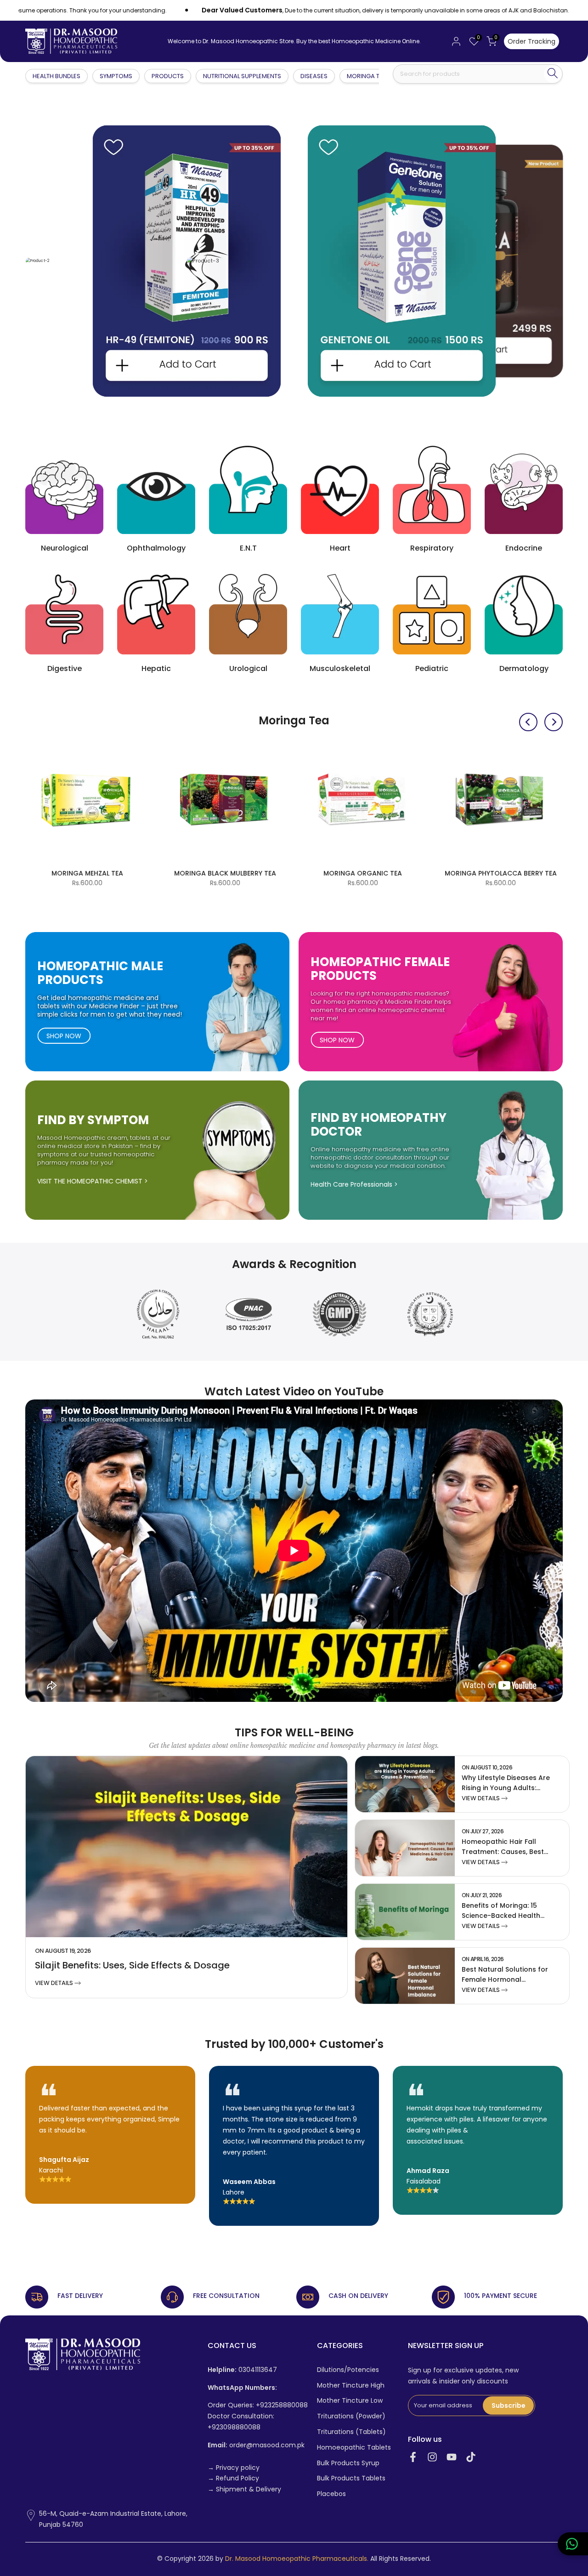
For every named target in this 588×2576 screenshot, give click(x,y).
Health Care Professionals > (354, 1184)
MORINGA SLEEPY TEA (229, 873)
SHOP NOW (64, 1036)
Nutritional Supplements (242, 76)
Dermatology (524, 668)
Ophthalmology (156, 548)
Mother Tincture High (351, 2386)
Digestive (65, 668)
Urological (248, 668)
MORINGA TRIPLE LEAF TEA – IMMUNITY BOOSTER (504, 878)
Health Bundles (57, 76)
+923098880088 (234, 2427)
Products (168, 76)
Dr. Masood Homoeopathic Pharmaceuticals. (297, 2559)
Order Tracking (531, 41)
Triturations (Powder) (351, 2416)
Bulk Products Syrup (348, 2463)
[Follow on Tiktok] (471, 2457)
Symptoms (116, 76)
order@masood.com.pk (256, 2445)
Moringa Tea (367, 76)
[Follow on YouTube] (452, 2457)
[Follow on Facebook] (413, 2457)
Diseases (314, 76)
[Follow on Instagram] (432, 2457)
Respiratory (432, 548)
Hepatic (156, 668)
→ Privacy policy (234, 2468)
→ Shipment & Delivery (244, 2489)
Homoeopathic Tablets (354, 2448)
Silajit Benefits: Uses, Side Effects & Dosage (132, 1965)
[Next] (554, 722)
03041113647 (242, 2370)
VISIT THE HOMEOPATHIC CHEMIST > (93, 1181)
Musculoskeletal (340, 668)
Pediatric (432, 668)
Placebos (331, 2494)
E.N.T (248, 548)
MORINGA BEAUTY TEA (366, 873)
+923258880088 (282, 2405)
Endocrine (524, 548)
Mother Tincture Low (350, 2401)
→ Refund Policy (233, 2478)
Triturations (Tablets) (351, 2432)
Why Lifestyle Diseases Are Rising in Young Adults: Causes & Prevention (506, 1788)
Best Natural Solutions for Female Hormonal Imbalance (505, 1979)
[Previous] (528, 722)
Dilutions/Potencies (348, 2370)
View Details (55, 1983)
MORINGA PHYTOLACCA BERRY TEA (90, 873)
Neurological (65, 548)
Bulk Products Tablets (351, 2478)
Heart (340, 548)
